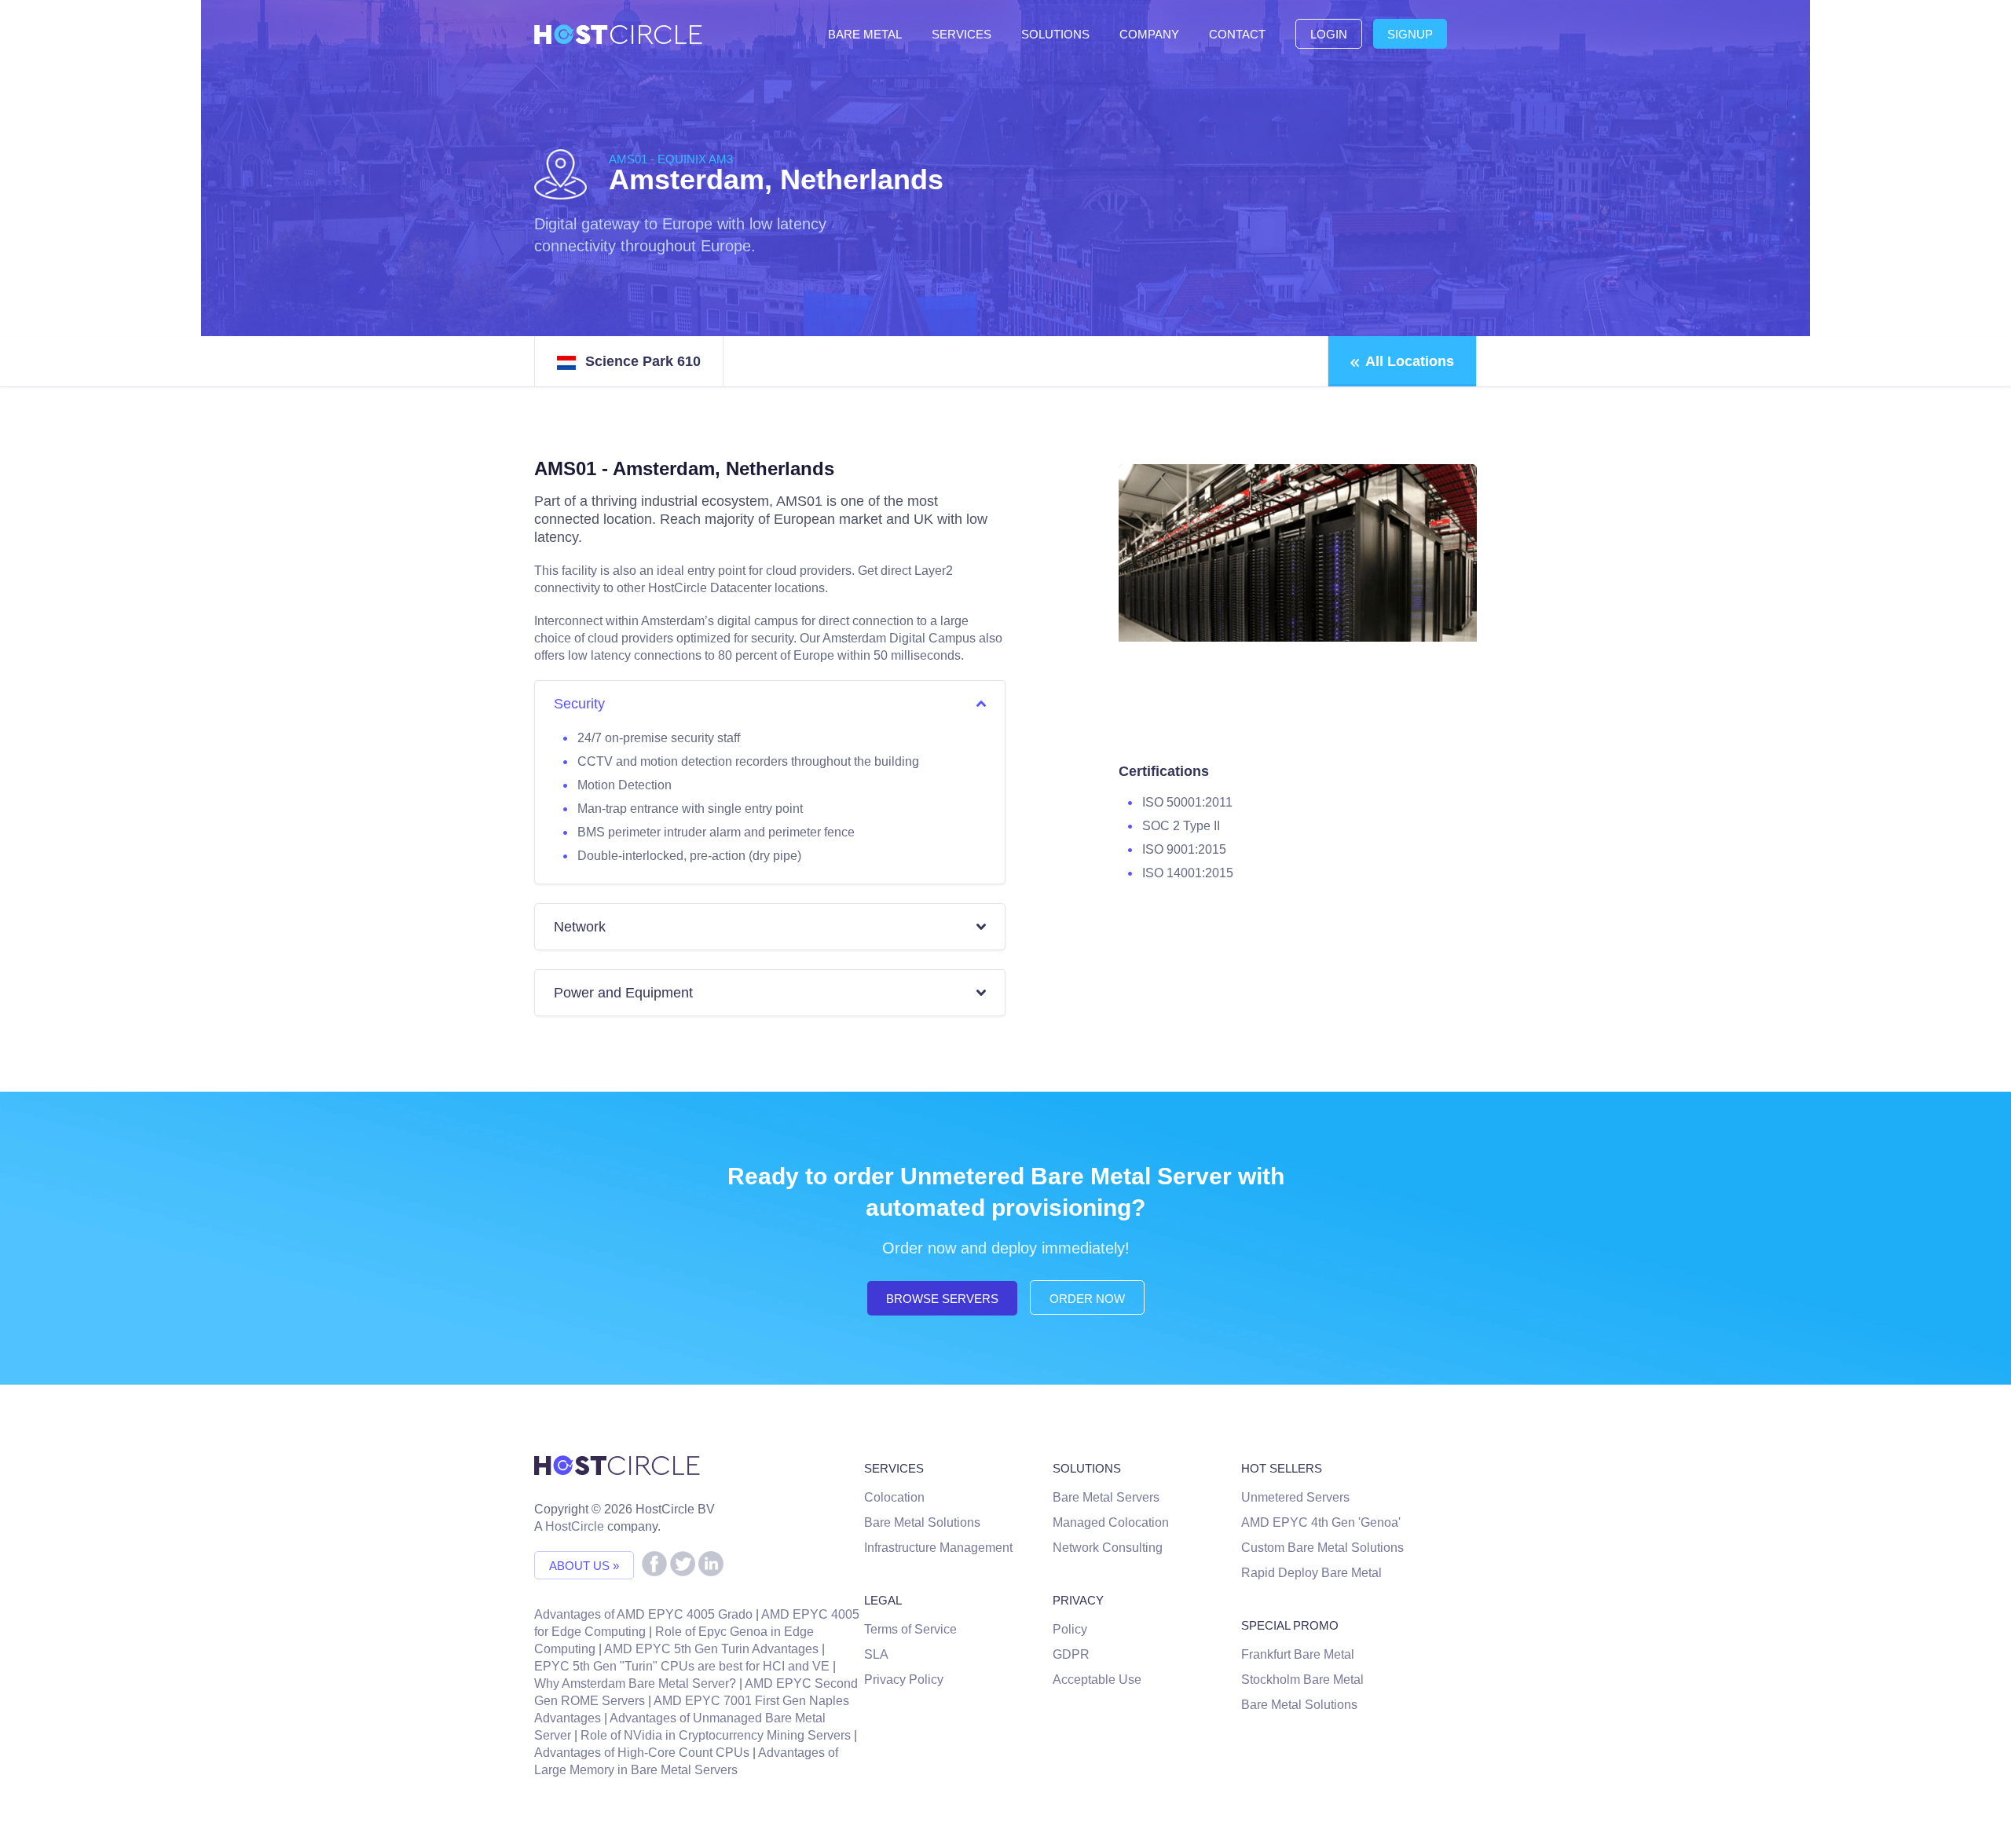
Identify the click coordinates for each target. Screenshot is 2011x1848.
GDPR (1071, 1654)
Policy (1070, 1629)
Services (962, 34)
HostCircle (575, 1526)
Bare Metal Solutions (922, 1522)
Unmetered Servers (1295, 1497)
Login (1329, 34)
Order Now (1087, 1299)
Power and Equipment (623, 993)
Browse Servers (942, 1299)
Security (579, 704)
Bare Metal (865, 34)
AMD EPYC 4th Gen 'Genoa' (1321, 1522)
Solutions (1055, 34)
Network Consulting (1108, 1548)
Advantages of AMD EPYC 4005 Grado (643, 1614)
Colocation (894, 1497)
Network (580, 927)
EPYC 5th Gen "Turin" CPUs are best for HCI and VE (682, 1666)
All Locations (1410, 361)
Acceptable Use (1097, 1680)
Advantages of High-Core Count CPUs (642, 1753)
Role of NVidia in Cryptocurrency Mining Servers (716, 1735)
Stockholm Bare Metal (1302, 1680)
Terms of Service (910, 1629)
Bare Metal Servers (1106, 1497)
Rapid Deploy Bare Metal (1311, 1573)
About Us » (584, 1566)
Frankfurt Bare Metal (1298, 1654)
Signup (1410, 34)
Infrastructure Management (938, 1548)
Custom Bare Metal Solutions (1322, 1548)
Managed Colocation (1111, 1522)
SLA (876, 1654)
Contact (1237, 34)
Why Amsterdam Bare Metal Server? (635, 1683)
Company (1149, 34)
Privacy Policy (904, 1680)
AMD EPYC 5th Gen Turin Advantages (711, 1649)
